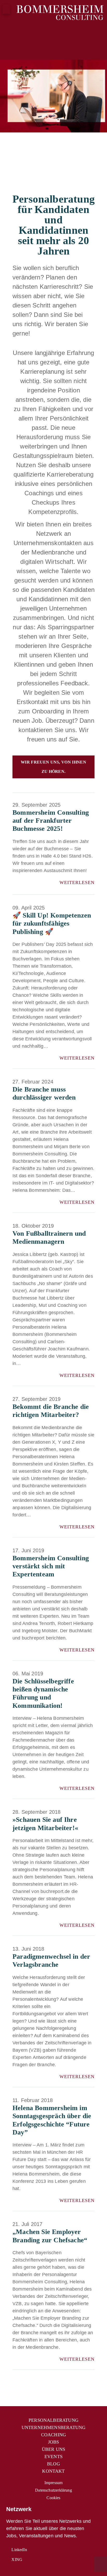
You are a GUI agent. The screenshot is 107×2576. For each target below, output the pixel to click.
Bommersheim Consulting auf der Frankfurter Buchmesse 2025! (51, 821)
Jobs (54, 2442)
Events (53, 2457)
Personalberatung (53, 2420)
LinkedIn (19, 2550)
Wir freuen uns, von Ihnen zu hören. (54, 767)
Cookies (53, 2498)
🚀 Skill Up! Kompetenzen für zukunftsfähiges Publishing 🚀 (52, 923)
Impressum (54, 2483)
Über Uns (53, 2449)
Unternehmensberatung (54, 2427)
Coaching (53, 2435)
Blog (53, 2464)
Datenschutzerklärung (53, 2490)
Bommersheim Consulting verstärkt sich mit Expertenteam (51, 1566)
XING (16, 2560)
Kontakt (53, 2471)
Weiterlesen (76, 882)
